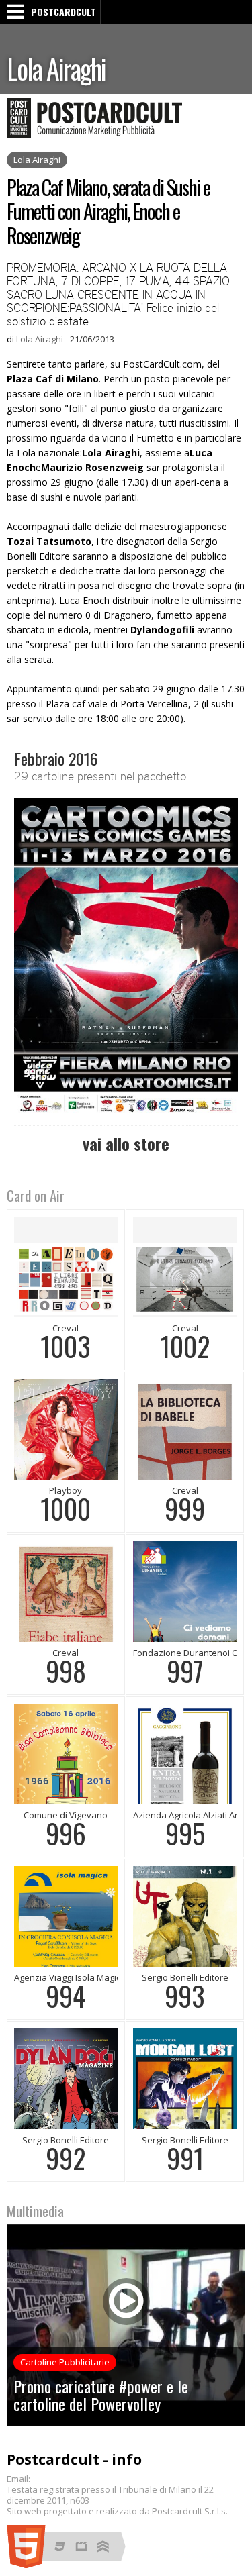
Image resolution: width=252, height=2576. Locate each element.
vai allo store (126, 1143)
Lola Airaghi (56, 68)
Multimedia (35, 2211)
